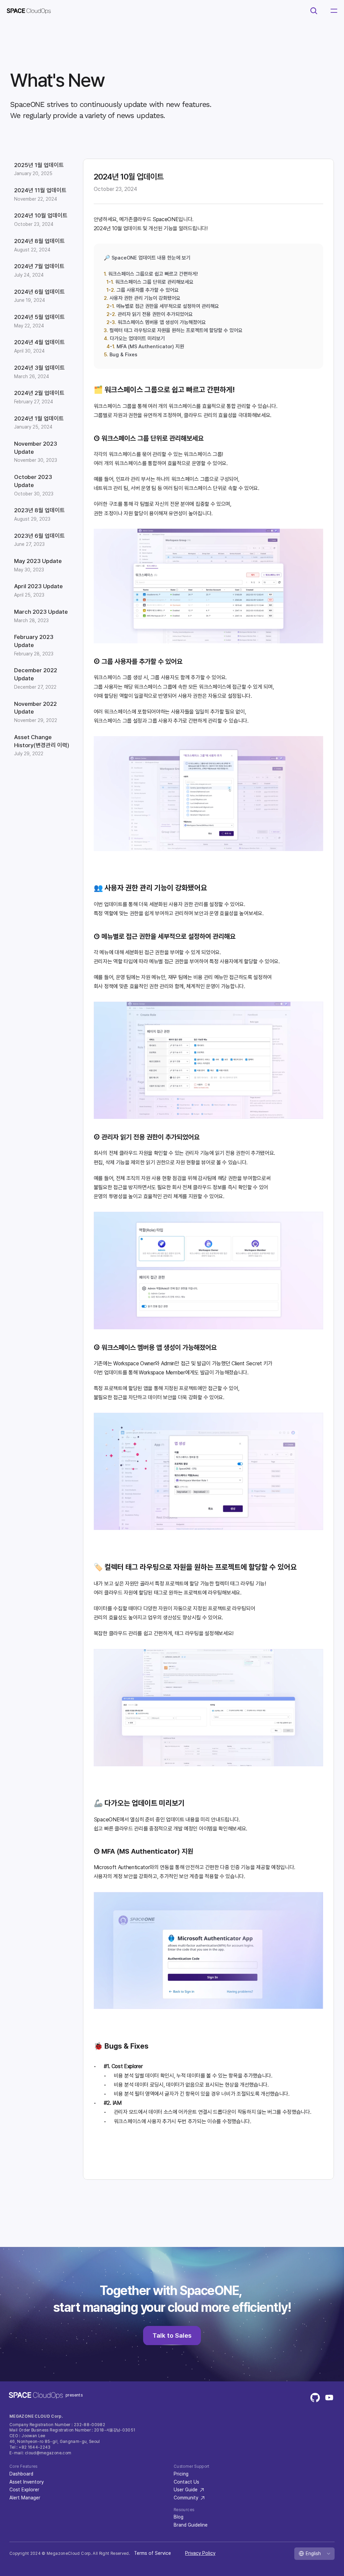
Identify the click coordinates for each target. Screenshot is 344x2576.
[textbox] (174, 306)
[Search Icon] (314, 11)
